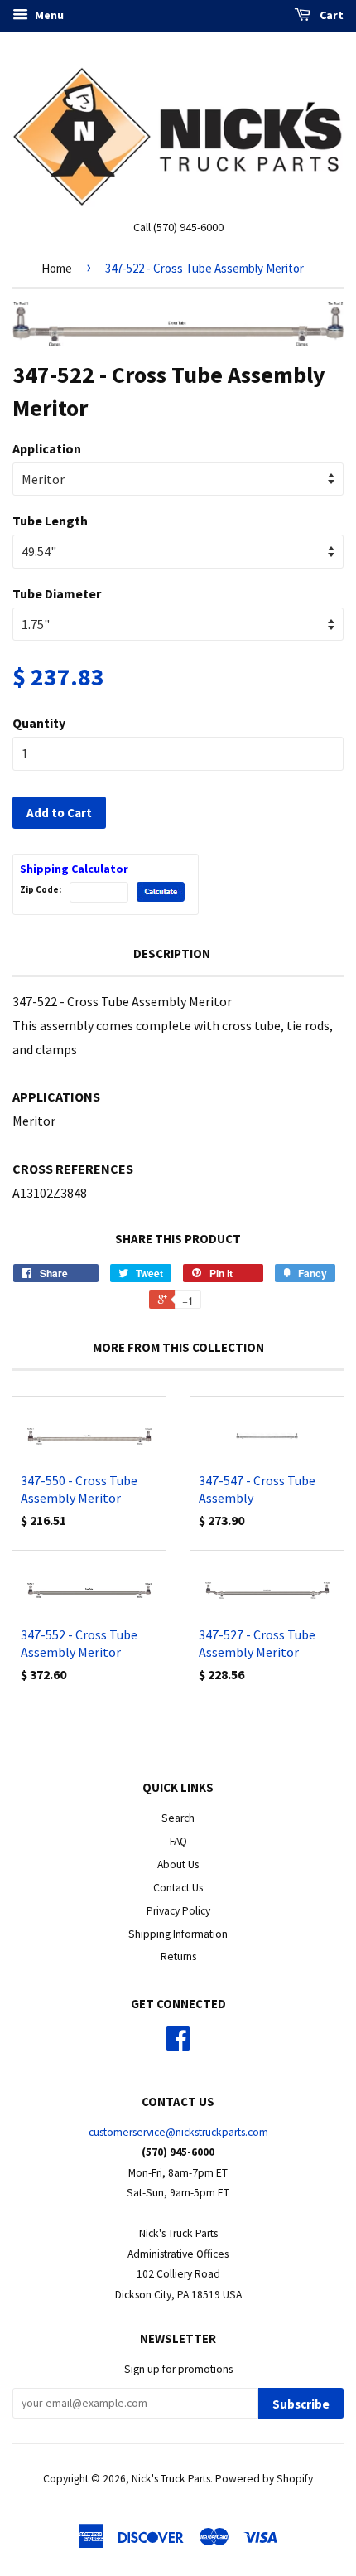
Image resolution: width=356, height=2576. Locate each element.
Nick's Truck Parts (171, 2479)
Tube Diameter (57, 593)
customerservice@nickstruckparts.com (178, 2132)
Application (47, 448)
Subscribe (301, 2404)
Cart (330, 15)
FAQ (178, 1841)
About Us (178, 1864)
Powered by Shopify (264, 2479)
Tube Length (50, 521)
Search (178, 1818)
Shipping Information (178, 1934)
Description (172, 954)
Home (57, 268)
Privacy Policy (178, 1911)
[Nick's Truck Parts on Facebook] (178, 2044)
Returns (178, 1956)
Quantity (39, 723)
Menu (48, 15)
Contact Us (178, 1888)
